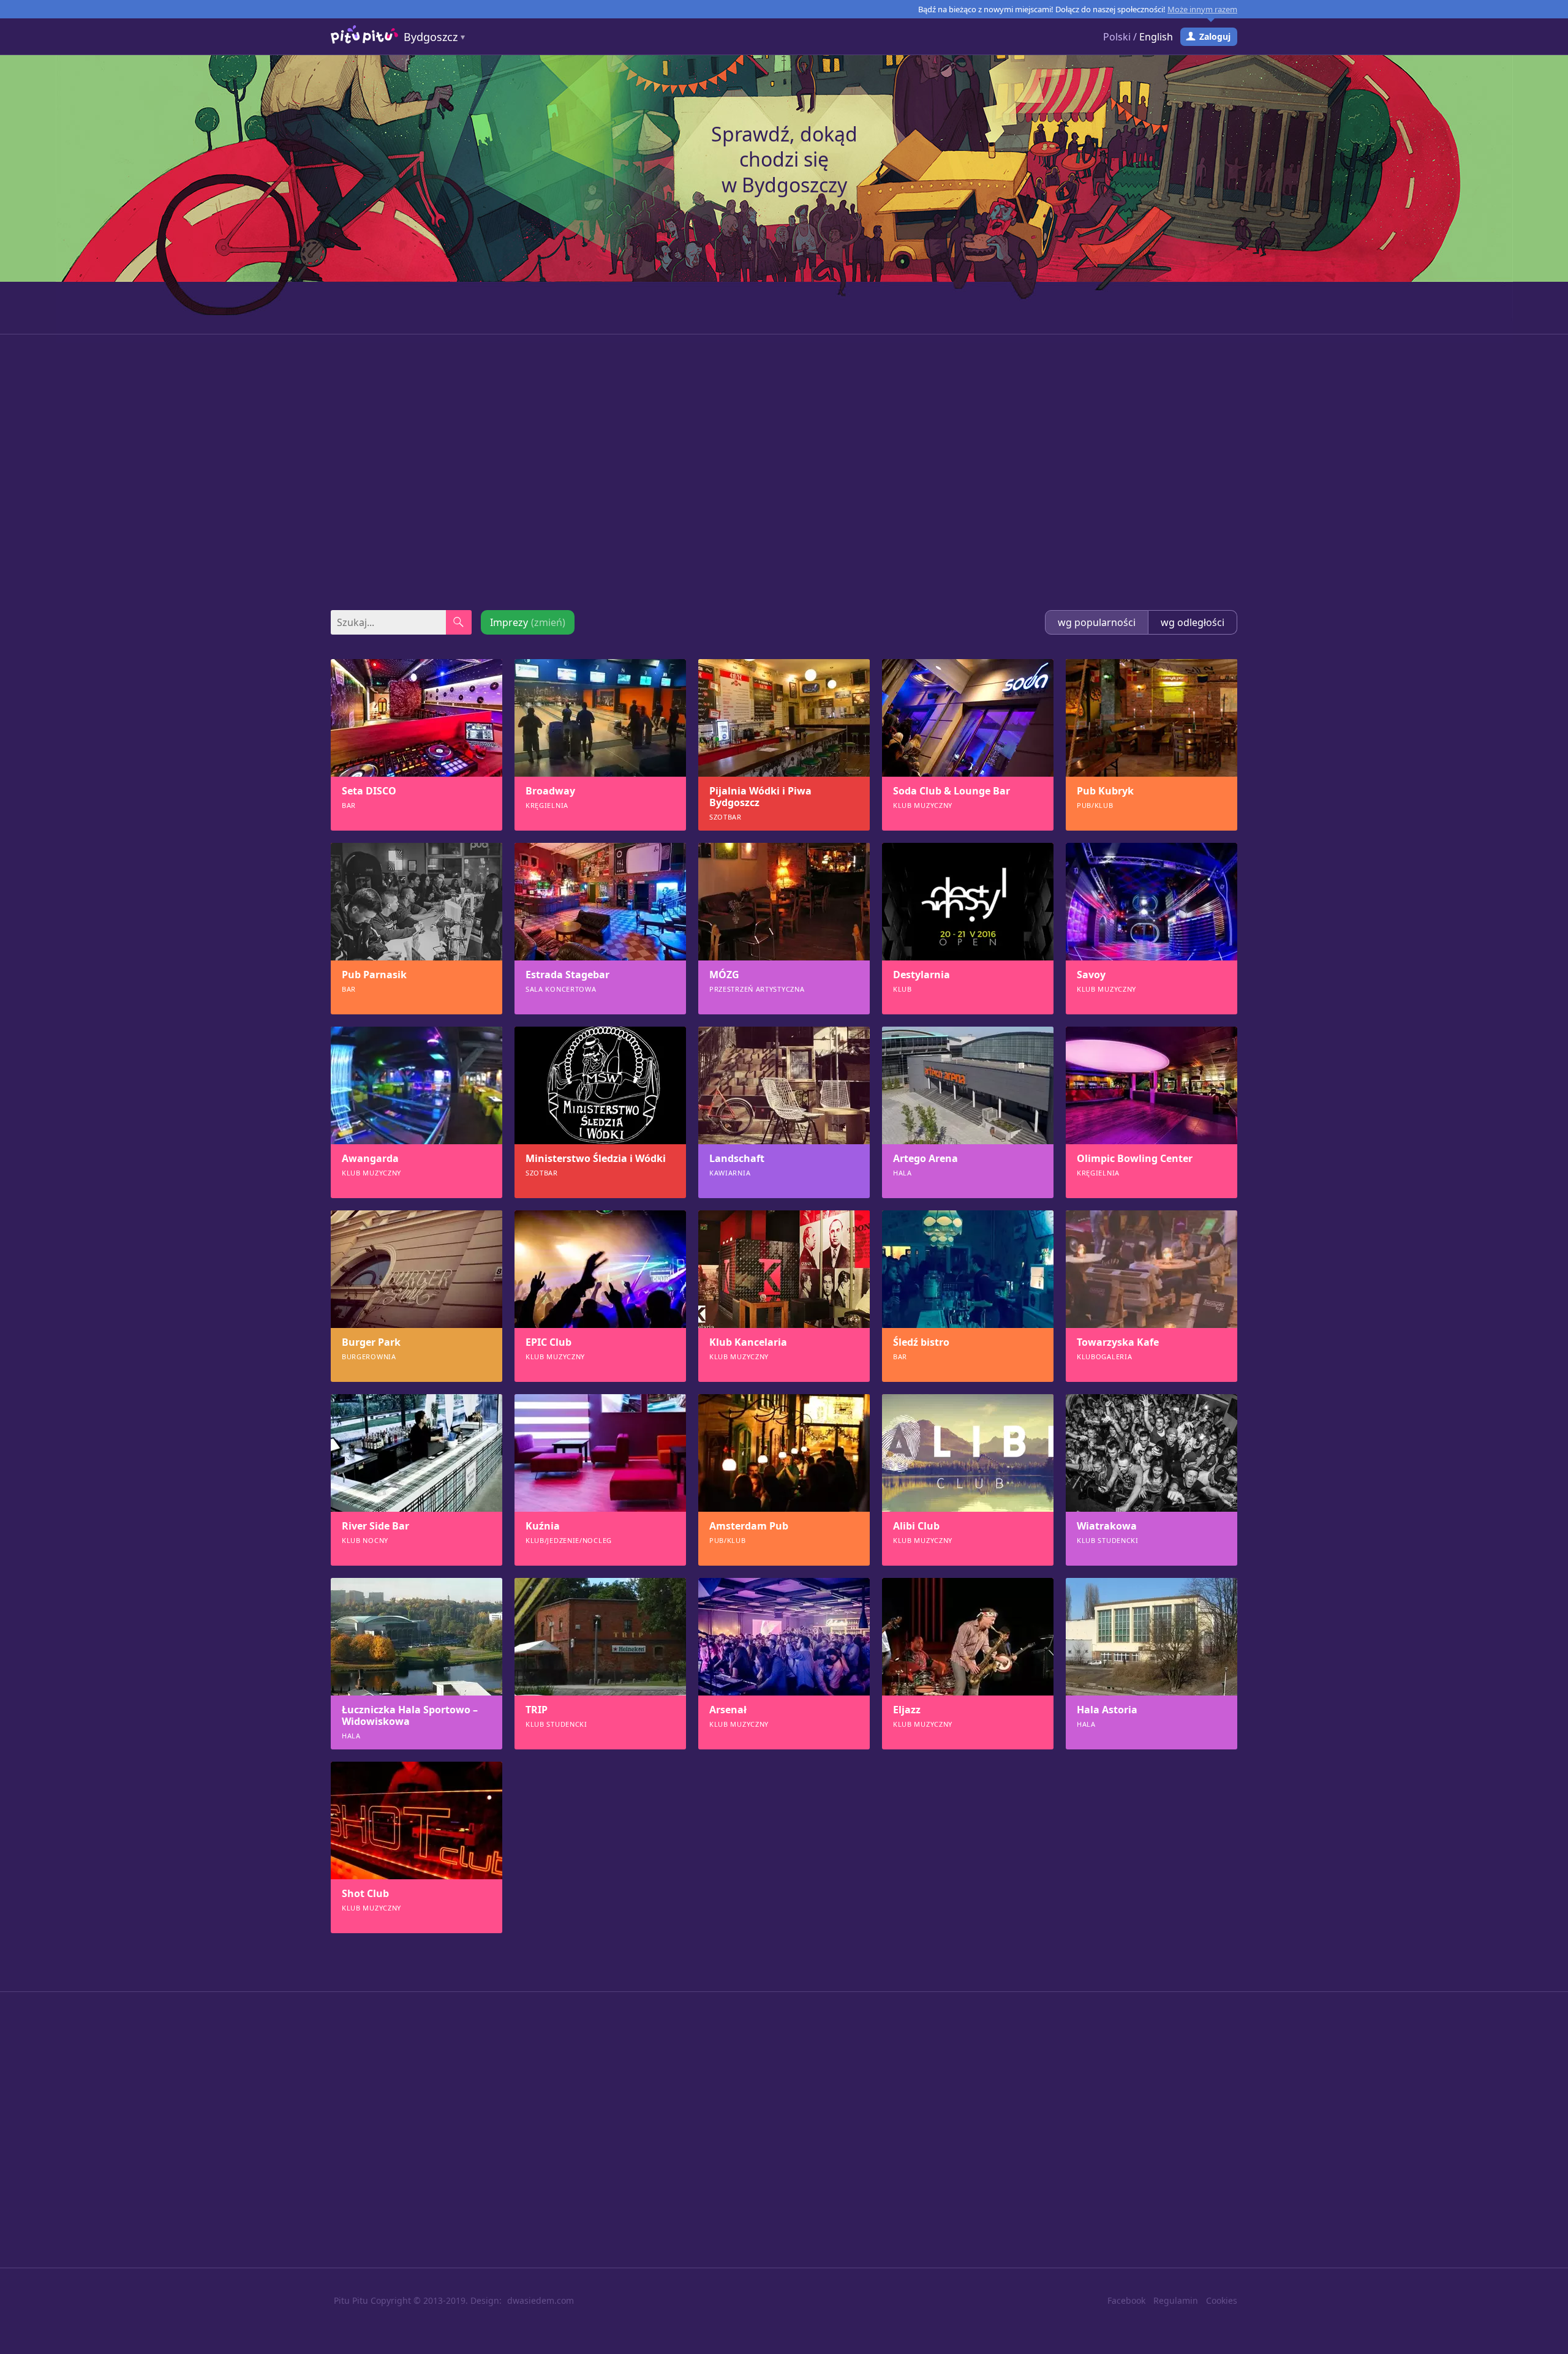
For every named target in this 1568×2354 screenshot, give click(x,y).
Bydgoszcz (431, 37)
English (1156, 37)
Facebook (1126, 2300)
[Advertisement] (784, 472)
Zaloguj (1215, 36)
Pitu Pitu (351, 2300)
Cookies (1222, 2300)
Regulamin (1176, 2300)
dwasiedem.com (541, 2300)
